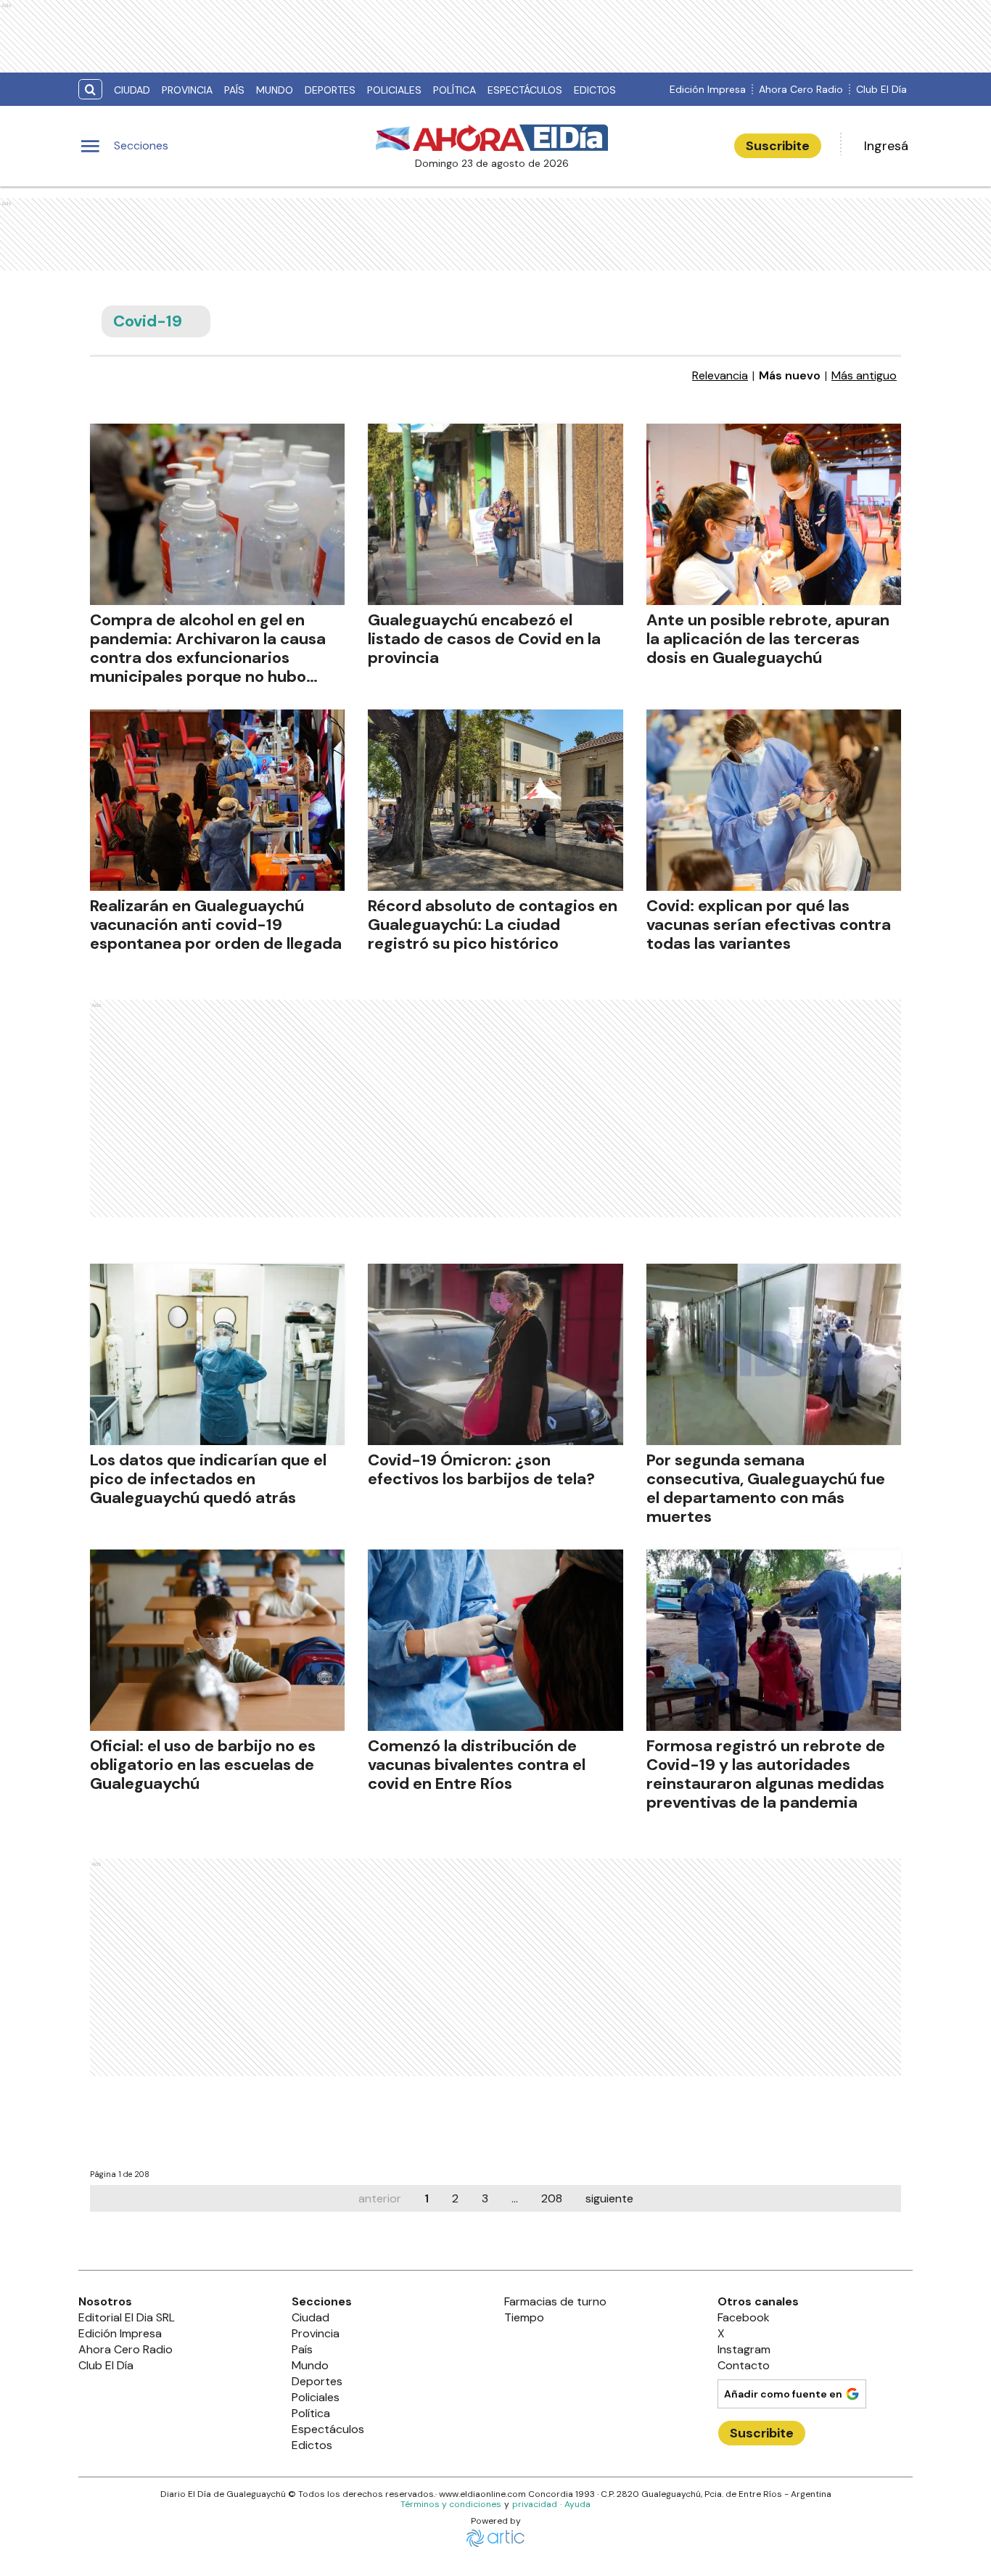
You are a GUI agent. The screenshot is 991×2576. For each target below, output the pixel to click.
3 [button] (485, 2198)
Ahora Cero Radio (801, 89)
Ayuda (577, 2504)
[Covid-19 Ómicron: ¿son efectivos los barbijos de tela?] (495, 1354)
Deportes (330, 90)
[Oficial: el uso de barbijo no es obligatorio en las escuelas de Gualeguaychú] (217, 1640)
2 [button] (455, 2198)
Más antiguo (864, 376)
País (234, 90)
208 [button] (552, 2198)
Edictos (595, 90)
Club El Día (881, 89)
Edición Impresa (708, 89)
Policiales (394, 90)
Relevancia (720, 376)
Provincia (187, 90)
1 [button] (427, 2198)
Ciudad (132, 90)
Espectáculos (525, 90)
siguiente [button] (609, 2198)
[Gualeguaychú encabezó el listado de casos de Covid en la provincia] (495, 514)
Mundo (275, 90)
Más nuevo (790, 376)
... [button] (515, 2198)
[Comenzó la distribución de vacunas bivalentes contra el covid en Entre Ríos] (495, 1640)
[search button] (90, 90)
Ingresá (886, 146)
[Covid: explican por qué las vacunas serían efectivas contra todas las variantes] (774, 800)
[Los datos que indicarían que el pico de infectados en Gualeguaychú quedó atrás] (217, 1354)
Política (455, 90)
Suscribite (778, 146)
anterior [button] (380, 2198)
